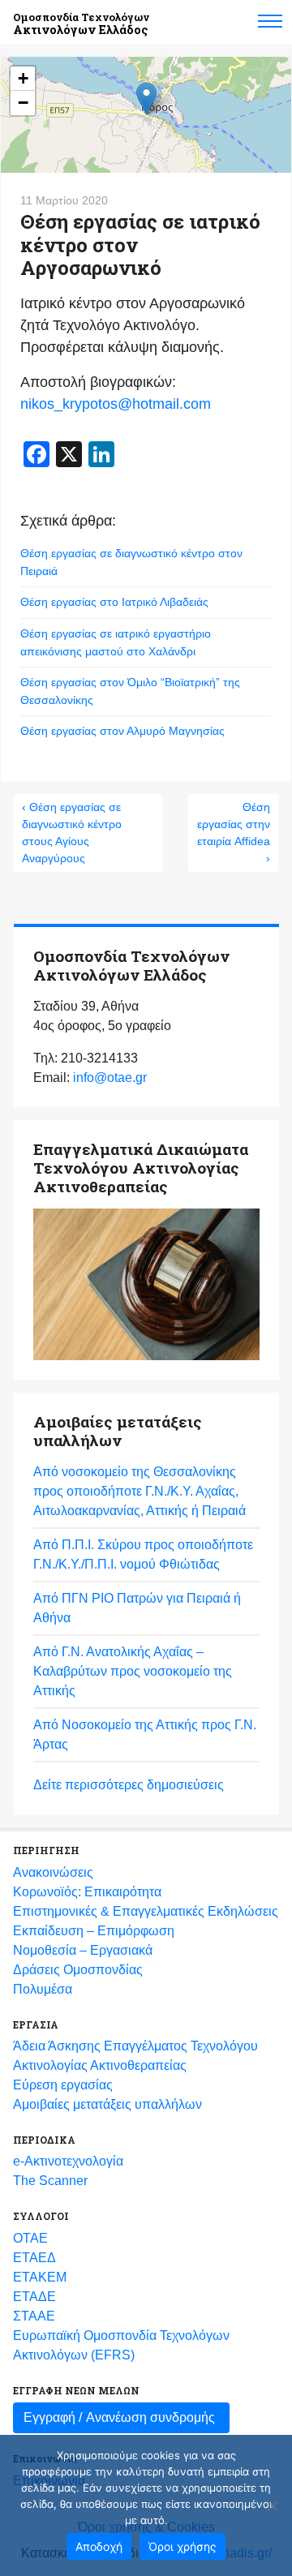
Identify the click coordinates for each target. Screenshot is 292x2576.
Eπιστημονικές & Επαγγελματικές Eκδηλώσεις (146, 1911)
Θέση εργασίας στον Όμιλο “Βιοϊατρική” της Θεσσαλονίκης (130, 691)
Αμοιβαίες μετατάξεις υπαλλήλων (107, 2104)
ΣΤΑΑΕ (34, 2316)
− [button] (23, 103)
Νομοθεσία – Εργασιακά (83, 1950)
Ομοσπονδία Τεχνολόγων (81, 24)
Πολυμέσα (43, 1989)
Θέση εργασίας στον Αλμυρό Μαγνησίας (122, 731)
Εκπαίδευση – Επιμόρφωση (94, 1931)
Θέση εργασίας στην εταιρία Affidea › (234, 833)
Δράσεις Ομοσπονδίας (78, 1970)
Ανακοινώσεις (53, 1872)
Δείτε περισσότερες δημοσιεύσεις (129, 1785)
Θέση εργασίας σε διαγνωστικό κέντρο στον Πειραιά (131, 562)
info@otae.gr (110, 1078)
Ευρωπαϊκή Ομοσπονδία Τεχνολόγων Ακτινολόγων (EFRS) (121, 2345)
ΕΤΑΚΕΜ (40, 2277)
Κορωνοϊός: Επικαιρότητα (87, 1892)
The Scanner (50, 2181)
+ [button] (23, 78)
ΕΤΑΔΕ (34, 2297)
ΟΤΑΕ (30, 2238)
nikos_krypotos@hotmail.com (116, 404)
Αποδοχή (99, 2546)
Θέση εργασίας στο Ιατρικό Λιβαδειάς (114, 602)
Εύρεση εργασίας (63, 2085)
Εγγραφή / (119, 2417)
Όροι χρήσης (182, 2546)
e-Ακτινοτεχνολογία (68, 2161)
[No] (272, 2505)
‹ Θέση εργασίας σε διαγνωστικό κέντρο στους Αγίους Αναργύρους (72, 833)
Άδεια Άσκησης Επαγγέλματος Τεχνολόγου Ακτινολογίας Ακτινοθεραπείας (135, 2056)
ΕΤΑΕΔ (34, 2258)
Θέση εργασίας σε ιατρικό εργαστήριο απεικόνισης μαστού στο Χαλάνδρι (116, 642)
